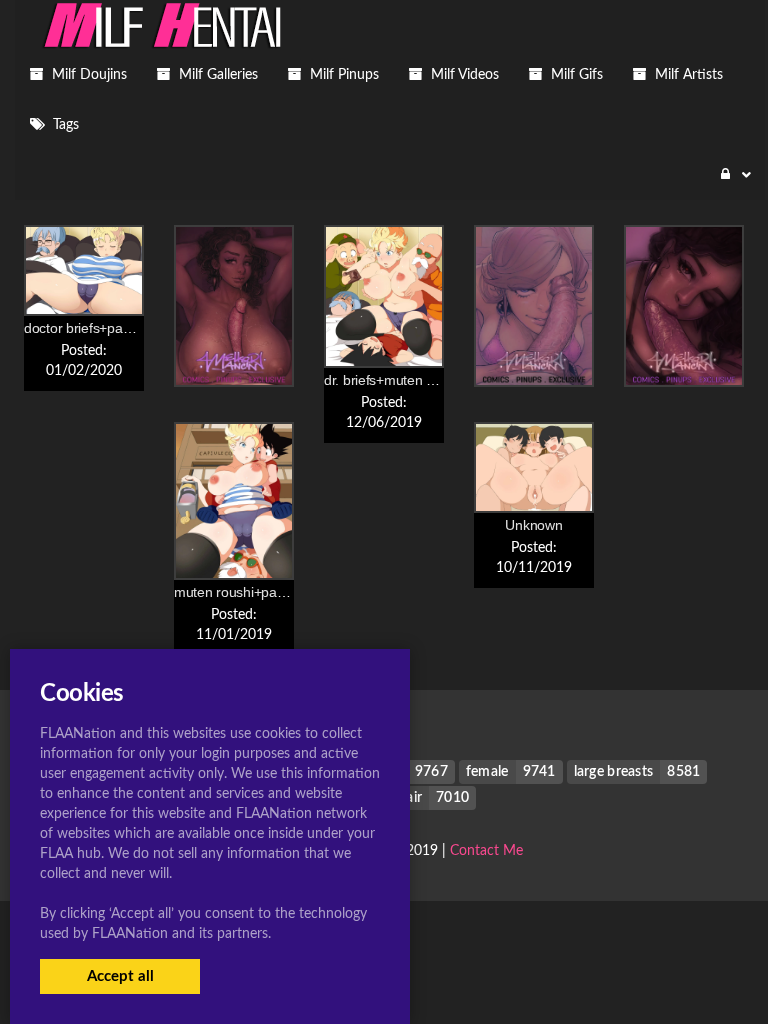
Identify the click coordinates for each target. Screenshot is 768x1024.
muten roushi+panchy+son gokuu (275, 592)
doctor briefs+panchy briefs (106, 328)
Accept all (120, 976)
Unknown (533, 525)
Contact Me (486, 851)
